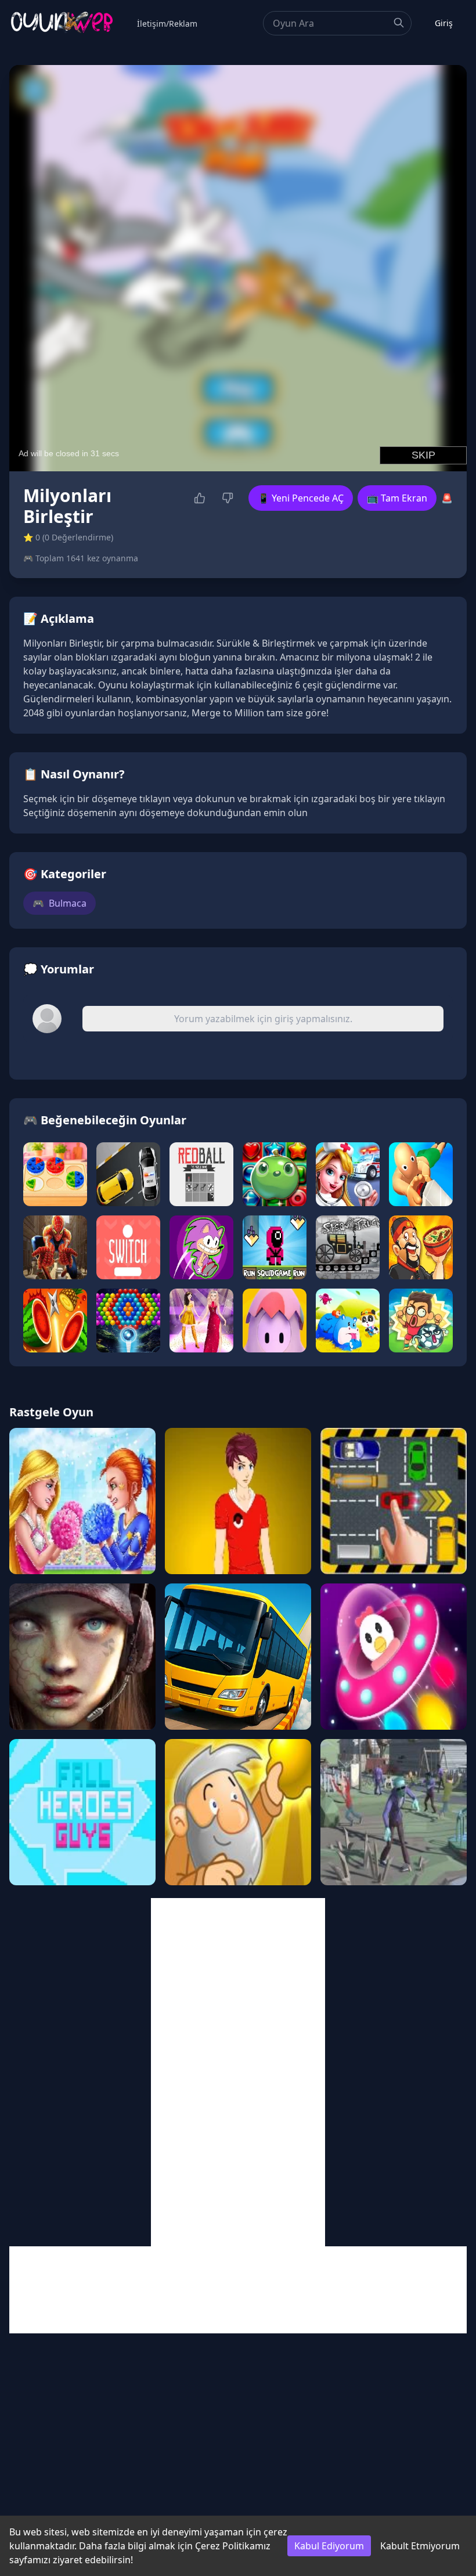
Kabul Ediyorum (329, 2546)
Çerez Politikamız (233, 2546)
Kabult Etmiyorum (420, 2546)
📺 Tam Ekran (397, 498)
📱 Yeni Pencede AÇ (301, 498)
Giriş (444, 23)
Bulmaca (59, 903)
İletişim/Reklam (167, 24)
